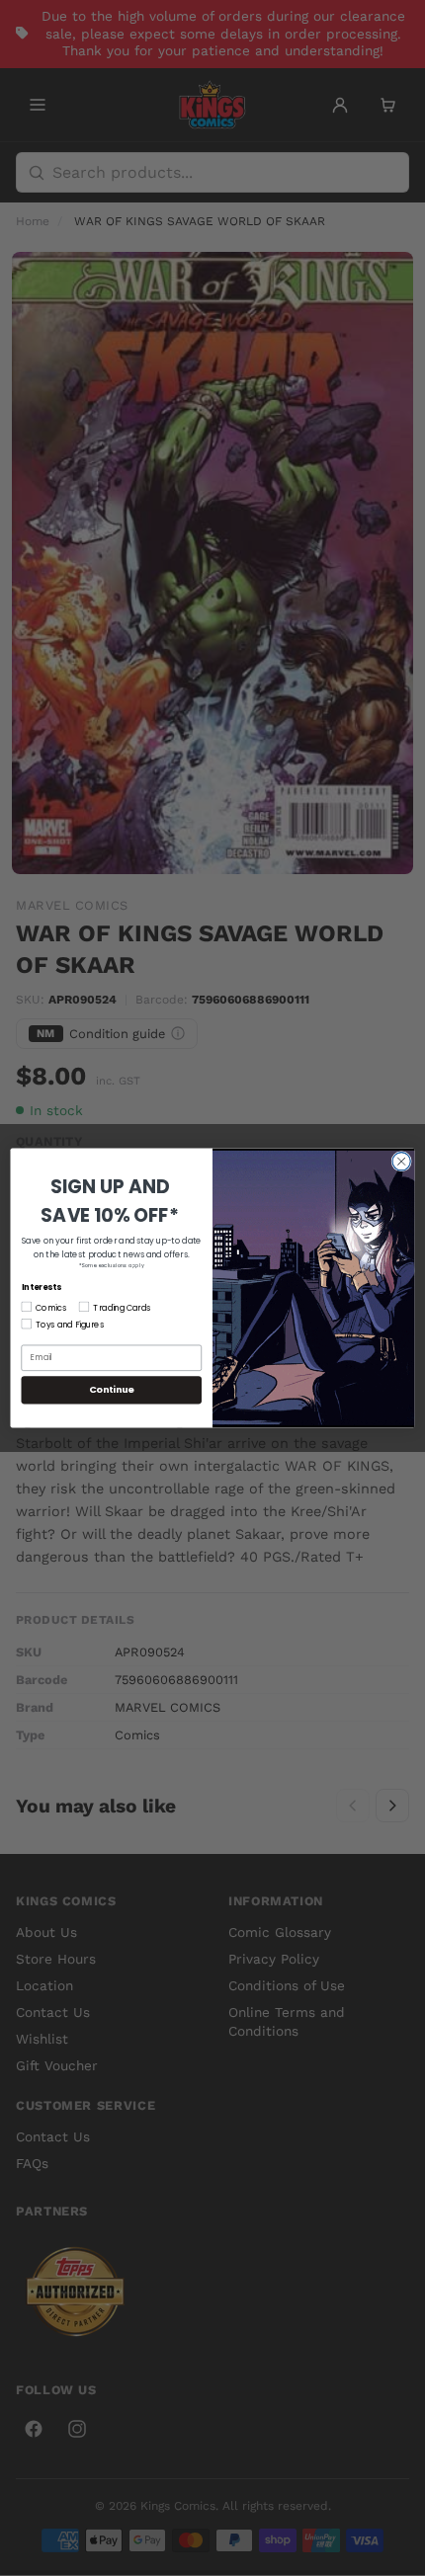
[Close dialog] (401, 1162)
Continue (112, 1389)
